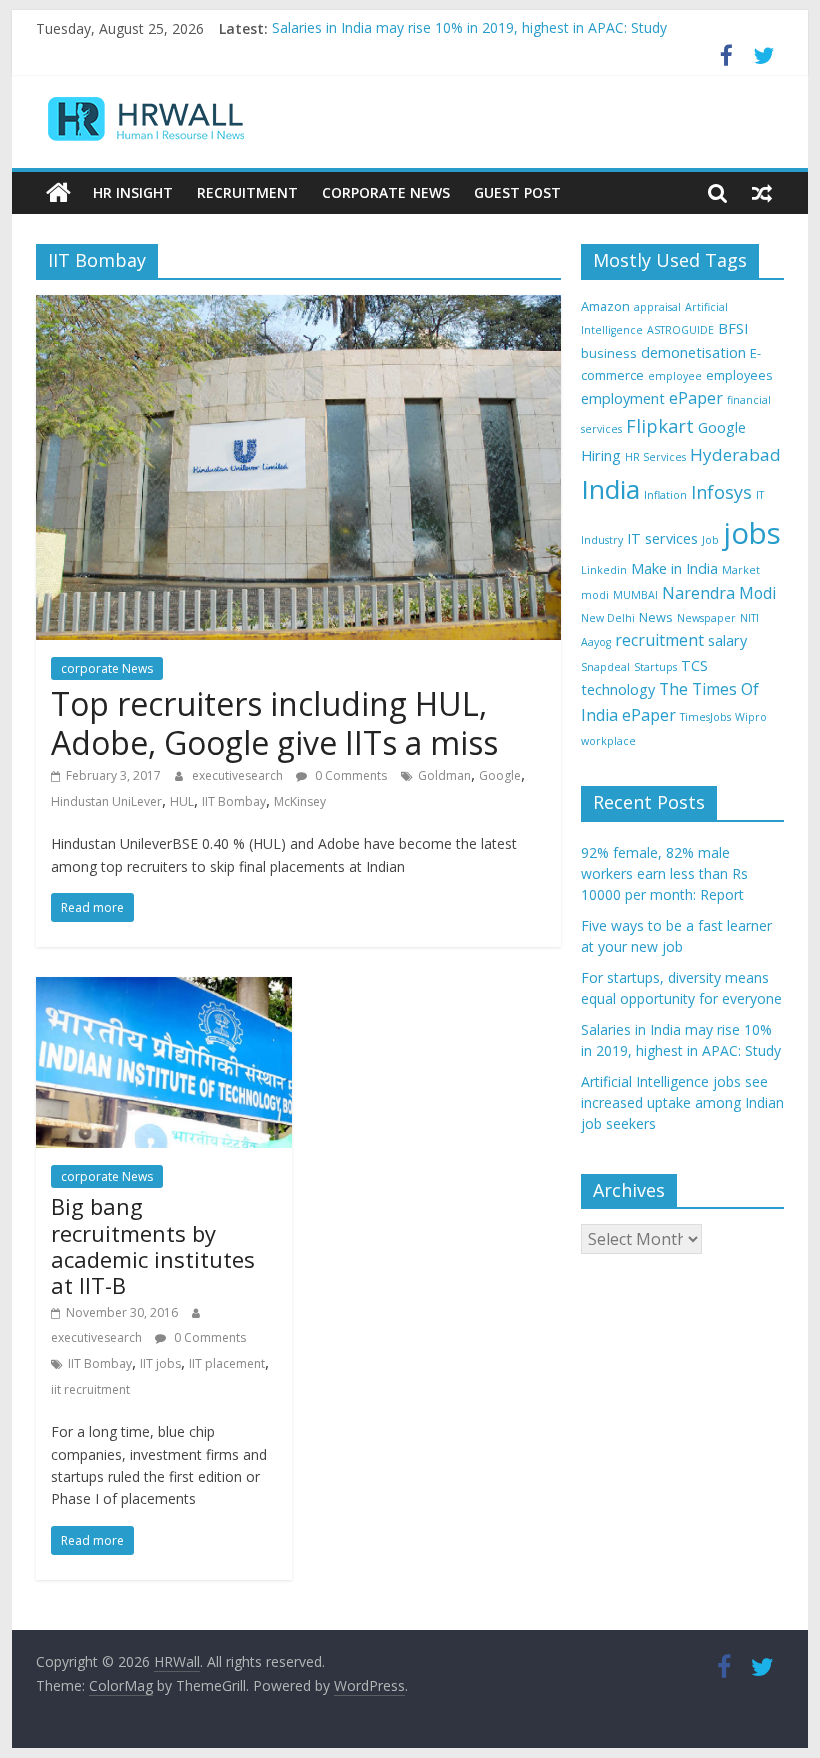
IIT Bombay (234, 801)
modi (595, 595)
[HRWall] (58, 193)
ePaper (696, 398)
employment (623, 398)
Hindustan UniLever (106, 801)
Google (500, 775)
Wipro (751, 717)
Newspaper (706, 618)
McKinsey (300, 801)
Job (710, 540)
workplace (608, 741)
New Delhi (608, 618)
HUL (182, 801)
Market (741, 570)
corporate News (107, 668)
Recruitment (247, 192)
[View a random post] (762, 193)
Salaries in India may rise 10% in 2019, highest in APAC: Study (469, 28)
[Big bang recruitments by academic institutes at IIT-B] (164, 989)
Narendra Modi (719, 593)
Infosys (721, 492)
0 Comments (349, 775)
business (609, 353)
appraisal (657, 307)
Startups (655, 667)
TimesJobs (705, 717)
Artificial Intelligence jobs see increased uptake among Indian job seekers (682, 1102)
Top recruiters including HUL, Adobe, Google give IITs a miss (274, 722)
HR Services (655, 457)
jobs (752, 533)
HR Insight (133, 192)
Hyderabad (735, 454)
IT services (662, 538)
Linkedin (604, 570)
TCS (694, 665)
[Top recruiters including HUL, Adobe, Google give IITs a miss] (298, 307)
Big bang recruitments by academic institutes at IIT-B (153, 1245)
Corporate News (386, 192)
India (610, 489)
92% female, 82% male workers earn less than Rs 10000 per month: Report (664, 873)
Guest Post (517, 192)
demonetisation (693, 352)
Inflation (665, 495)
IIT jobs (160, 1363)
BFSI (733, 328)
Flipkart (660, 426)
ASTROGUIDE (680, 330)
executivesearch (239, 775)
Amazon (605, 306)
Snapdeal (605, 667)
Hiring (601, 455)
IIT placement (227, 1363)
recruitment (659, 640)
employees (739, 375)
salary (727, 640)
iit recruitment (90, 1389)
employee (675, 376)
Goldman (444, 775)
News (656, 617)
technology (618, 689)
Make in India (674, 568)
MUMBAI (635, 595)
